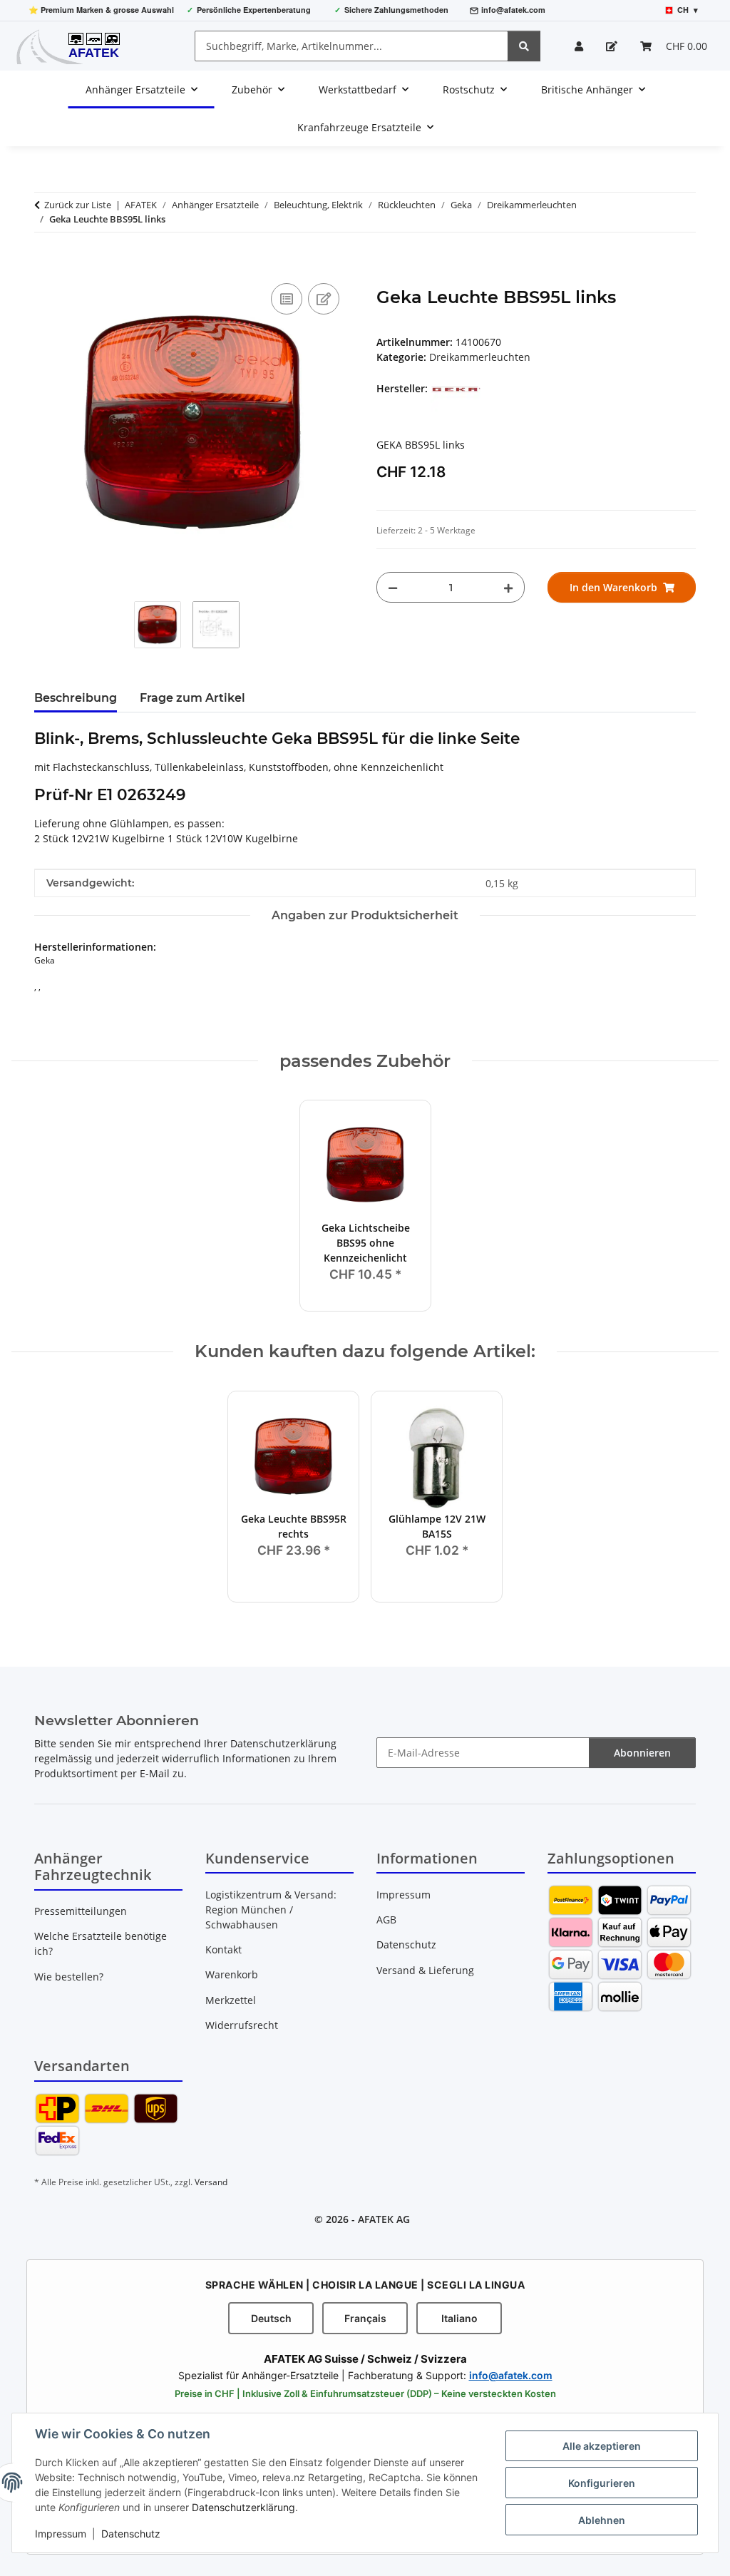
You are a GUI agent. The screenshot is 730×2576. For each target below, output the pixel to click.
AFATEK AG (384, 2219)
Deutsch (271, 2318)
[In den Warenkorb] (46, 264)
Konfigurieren (602, 2483)
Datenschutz (131, 2534)
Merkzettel (231, 2000)
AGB (386, 1920)
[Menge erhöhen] (508, 587)
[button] (579, 46)
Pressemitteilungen (81, 1911)
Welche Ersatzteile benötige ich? (101, 1943)
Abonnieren (642, 1753)
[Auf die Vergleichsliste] (287, 299)
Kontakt (223, 1949)
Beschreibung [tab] (76, 698)
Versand (211, 2182)
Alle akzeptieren (602, 2446)
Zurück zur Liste (78, 205)
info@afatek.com (513, 10)
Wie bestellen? (69, 1977)
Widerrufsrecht (242, 2025)
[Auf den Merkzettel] (324, 299)
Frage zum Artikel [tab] (192, 698)
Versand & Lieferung (425, 1970)
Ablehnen (602, 2520)
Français (365, 2318)
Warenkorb (232, 1974)
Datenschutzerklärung (243, 2507)
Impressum (61, 2534)
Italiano (459, 2318)
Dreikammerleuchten (480, 357)
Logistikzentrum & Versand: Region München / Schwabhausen (271, 1910)
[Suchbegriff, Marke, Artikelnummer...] (524, 46)
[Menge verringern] (393, 587)
